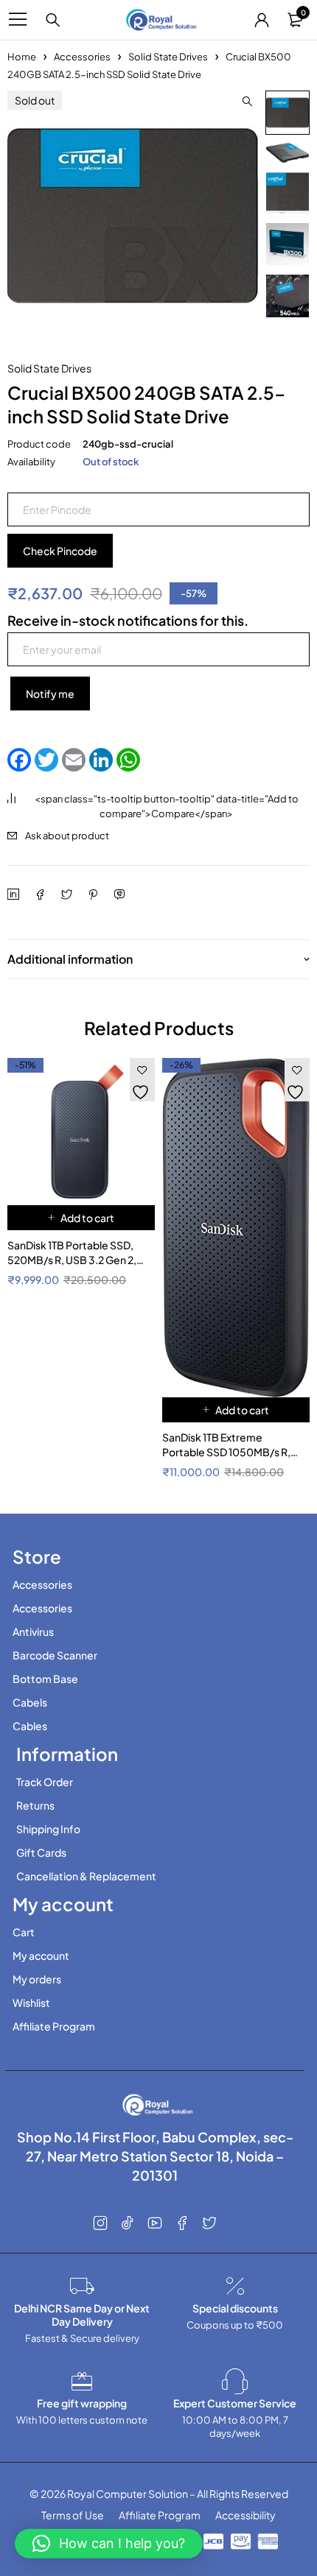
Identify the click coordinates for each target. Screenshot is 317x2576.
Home (22, 57)
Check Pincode (60, 551)
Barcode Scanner (55, 1655)
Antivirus (33, 1631)
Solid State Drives (168, 57)
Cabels (30, 1702)
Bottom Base (45, 1679)
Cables (30, 1726)
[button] (247, 102)
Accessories (82, 57)
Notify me (50, 694)
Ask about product (67, 836)
